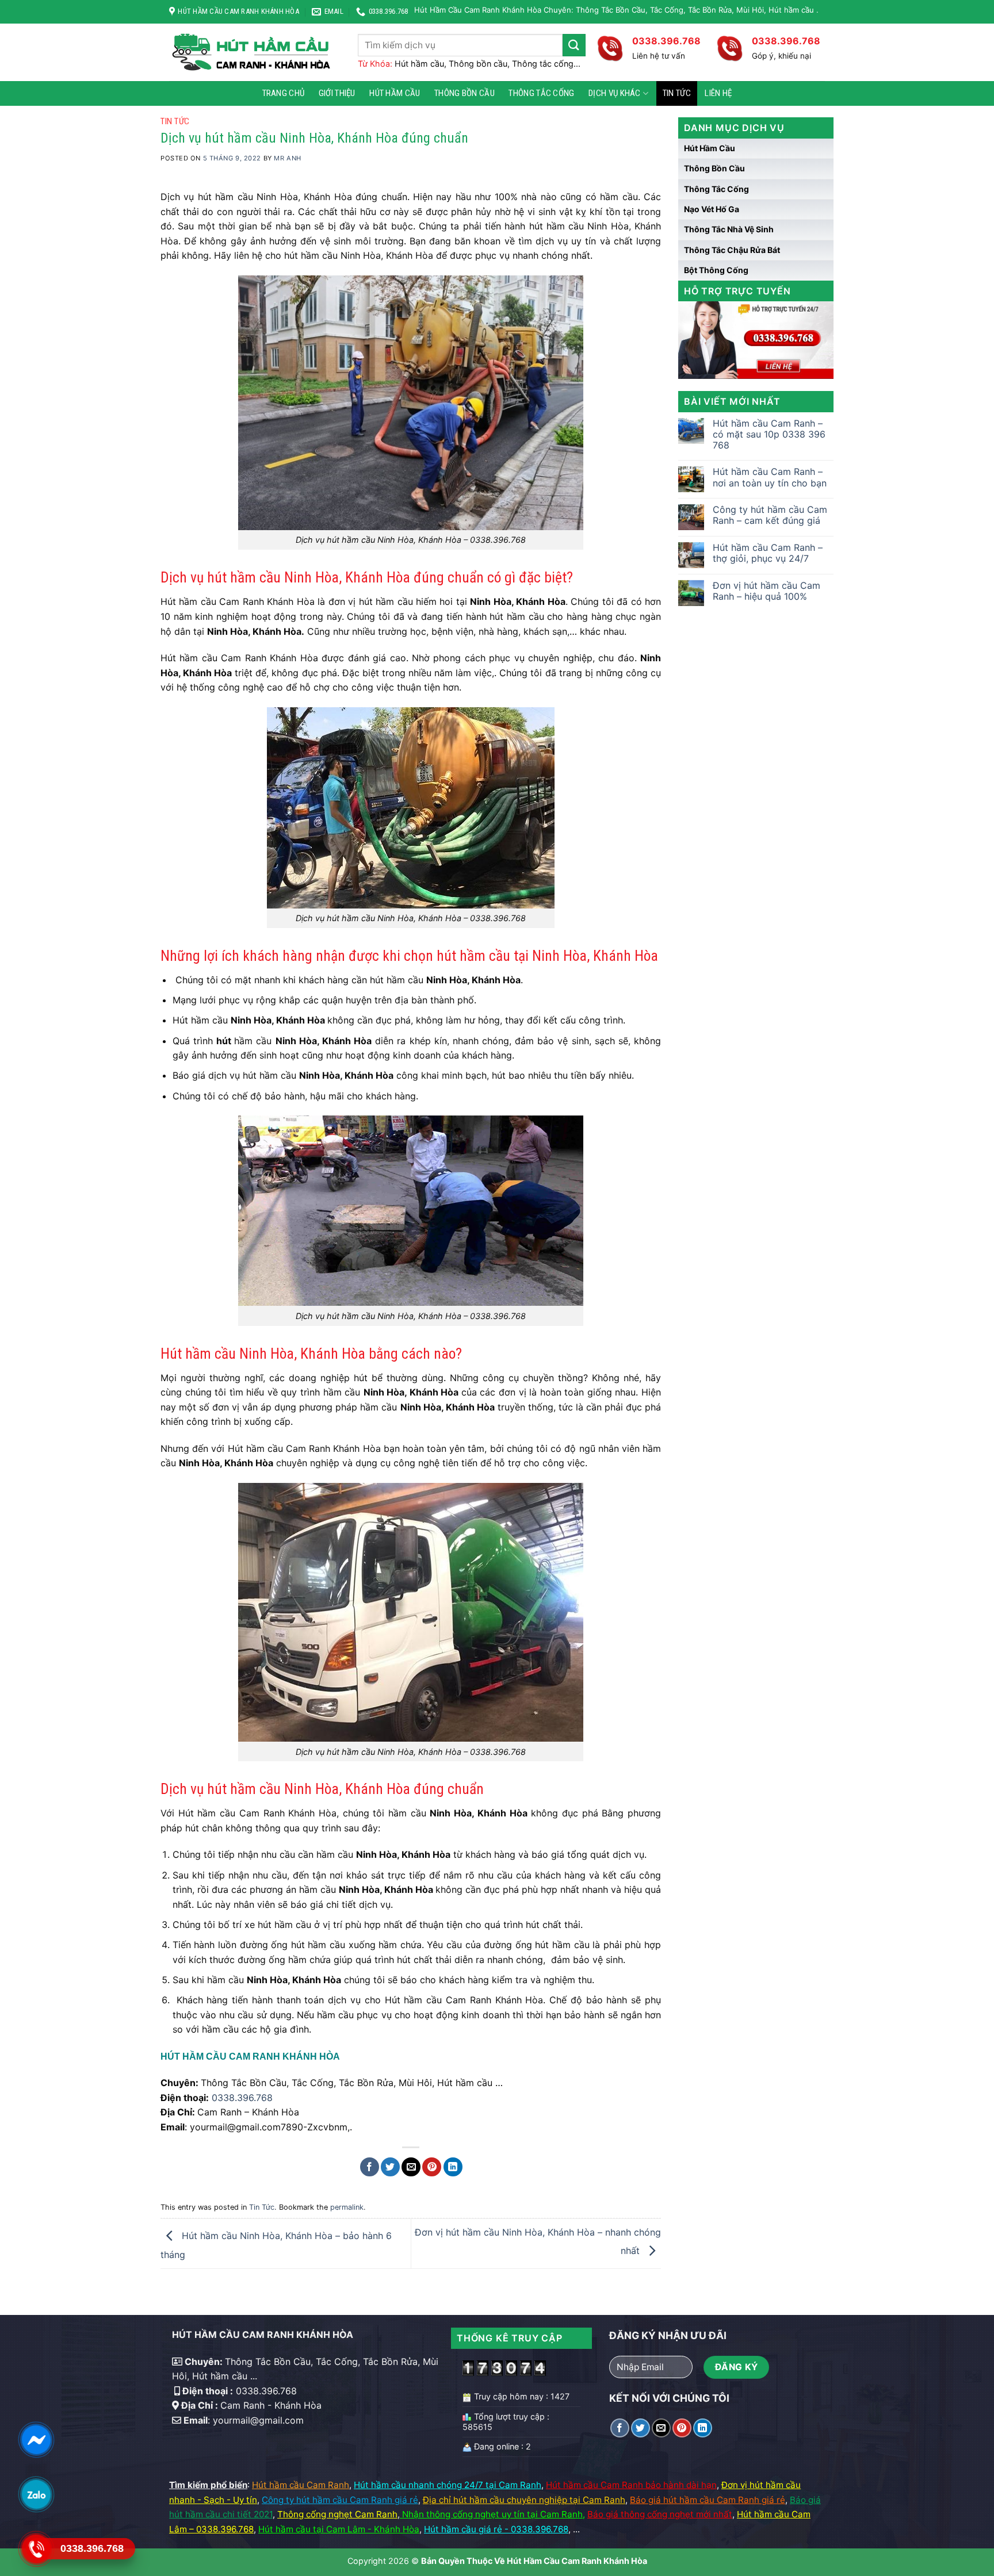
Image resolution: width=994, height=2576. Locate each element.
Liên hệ (718, 93)
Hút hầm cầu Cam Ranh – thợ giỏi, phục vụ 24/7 (768, 553)
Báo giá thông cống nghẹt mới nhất (660, 2514)
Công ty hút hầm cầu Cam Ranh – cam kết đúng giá (770, 515)
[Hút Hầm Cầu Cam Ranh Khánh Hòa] (255, 52)
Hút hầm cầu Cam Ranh (301, 2485)
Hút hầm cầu (395, 93)
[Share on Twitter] (390, 2167)
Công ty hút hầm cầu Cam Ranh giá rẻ (340, 2500)
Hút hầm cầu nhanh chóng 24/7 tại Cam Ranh (448, 2485)
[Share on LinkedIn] (453, 2167)
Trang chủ (284, 93)
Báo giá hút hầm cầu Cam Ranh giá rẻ (708, 2500)
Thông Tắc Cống (541, 93)
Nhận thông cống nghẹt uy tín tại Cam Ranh (492, 2514)
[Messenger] (36, 2440)
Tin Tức (677, 93)
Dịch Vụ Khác (615, 93)
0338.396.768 (242, 2098)
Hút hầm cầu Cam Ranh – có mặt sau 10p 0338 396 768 (769, 434)
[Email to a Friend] (411, 2167)
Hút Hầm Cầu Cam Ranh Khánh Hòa (577, 2561)
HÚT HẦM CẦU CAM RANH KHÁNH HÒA (250, 2056)
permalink (347, 2207)
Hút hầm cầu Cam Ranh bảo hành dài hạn (631, 2485)
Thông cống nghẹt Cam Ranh (337, 2514)
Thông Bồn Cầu (464, 93)
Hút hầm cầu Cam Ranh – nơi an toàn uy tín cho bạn (770, 477)
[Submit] (574, 45)
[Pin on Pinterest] (432, 2167)
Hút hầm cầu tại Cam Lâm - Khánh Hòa (339, 2529)
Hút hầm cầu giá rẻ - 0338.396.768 (496, 2529)
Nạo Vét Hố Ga (712, 209)
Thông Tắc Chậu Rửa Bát (732, 250)
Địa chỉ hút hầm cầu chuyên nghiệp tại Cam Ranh (524, 2500)
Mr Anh (287, 158)
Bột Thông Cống (716, 270)
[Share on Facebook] (370, 2167)
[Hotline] (36, 2549)
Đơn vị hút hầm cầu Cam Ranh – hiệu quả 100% (766, 591)
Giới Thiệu (337, 93)
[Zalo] (36, 2494)
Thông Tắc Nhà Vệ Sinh (729, 229)
